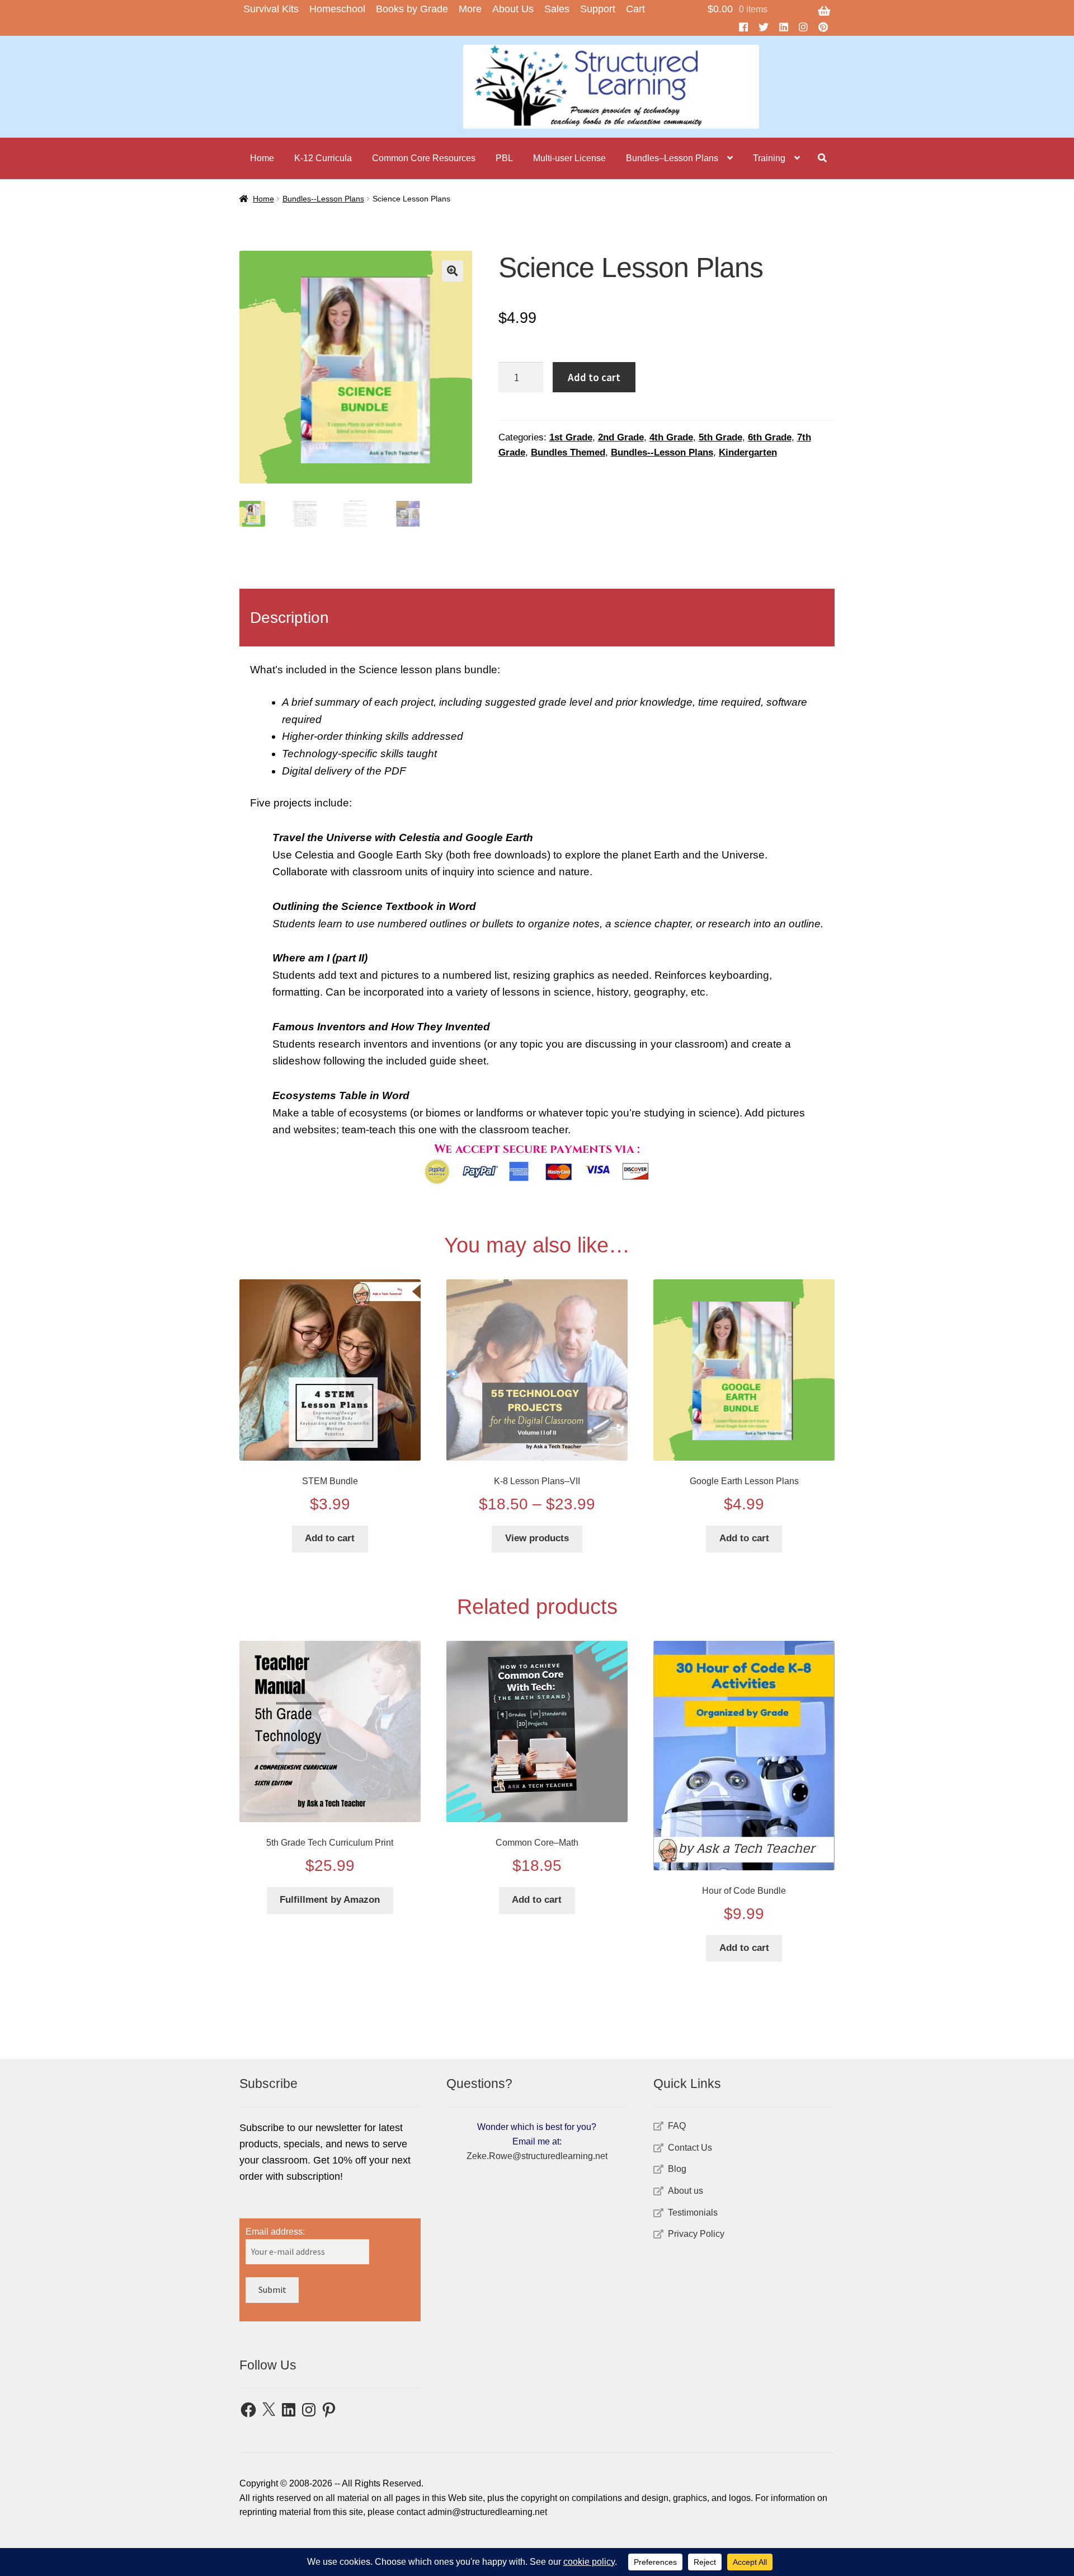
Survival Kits (271, 9)
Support (598, 9)
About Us (513, 9)
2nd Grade (621, 437)
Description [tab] (289, 618)
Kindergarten (748, 452)
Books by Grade (412, 9)
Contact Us (690, 2148)
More (470, 9)
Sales (557, 9)
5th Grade (720, 437)
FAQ (677, 2126)
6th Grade (770, 437)
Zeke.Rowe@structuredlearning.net (537, 2156)
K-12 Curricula (323, 158)
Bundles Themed (568, 452)
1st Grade (571, 437)
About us (686, 2191)
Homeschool (337, 9)
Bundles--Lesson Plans (323, 199)
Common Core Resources (424, 158)
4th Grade (671, 437)
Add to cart (594, 377)
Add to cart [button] (330, 1538)
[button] (453, 271)
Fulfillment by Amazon (330, 1900)
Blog (677, 2169)
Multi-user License (569, 158)
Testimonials (693, 2213)
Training (769, 158)
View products (537, 1538)
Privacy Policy (696, 2234)
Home (262, 158)
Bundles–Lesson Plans (672, 158)
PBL (504, 158)
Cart (635, 9)
